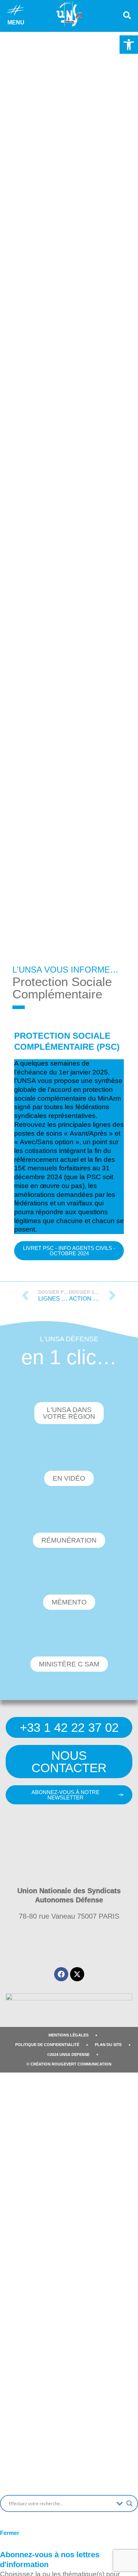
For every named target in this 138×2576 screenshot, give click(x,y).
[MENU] (16, 10)
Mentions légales (68, 2035)
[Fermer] (10, 2521)
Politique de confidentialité (47, 2045)
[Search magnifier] (130, 2503)
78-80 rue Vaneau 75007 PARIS (69, 1916)
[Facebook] (61, 1974)
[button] (129, 45)
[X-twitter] (77, 1974)
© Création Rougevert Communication (69, 2064)
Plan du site (108, 2045)
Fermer (10, 2533)
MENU (16, 22)
